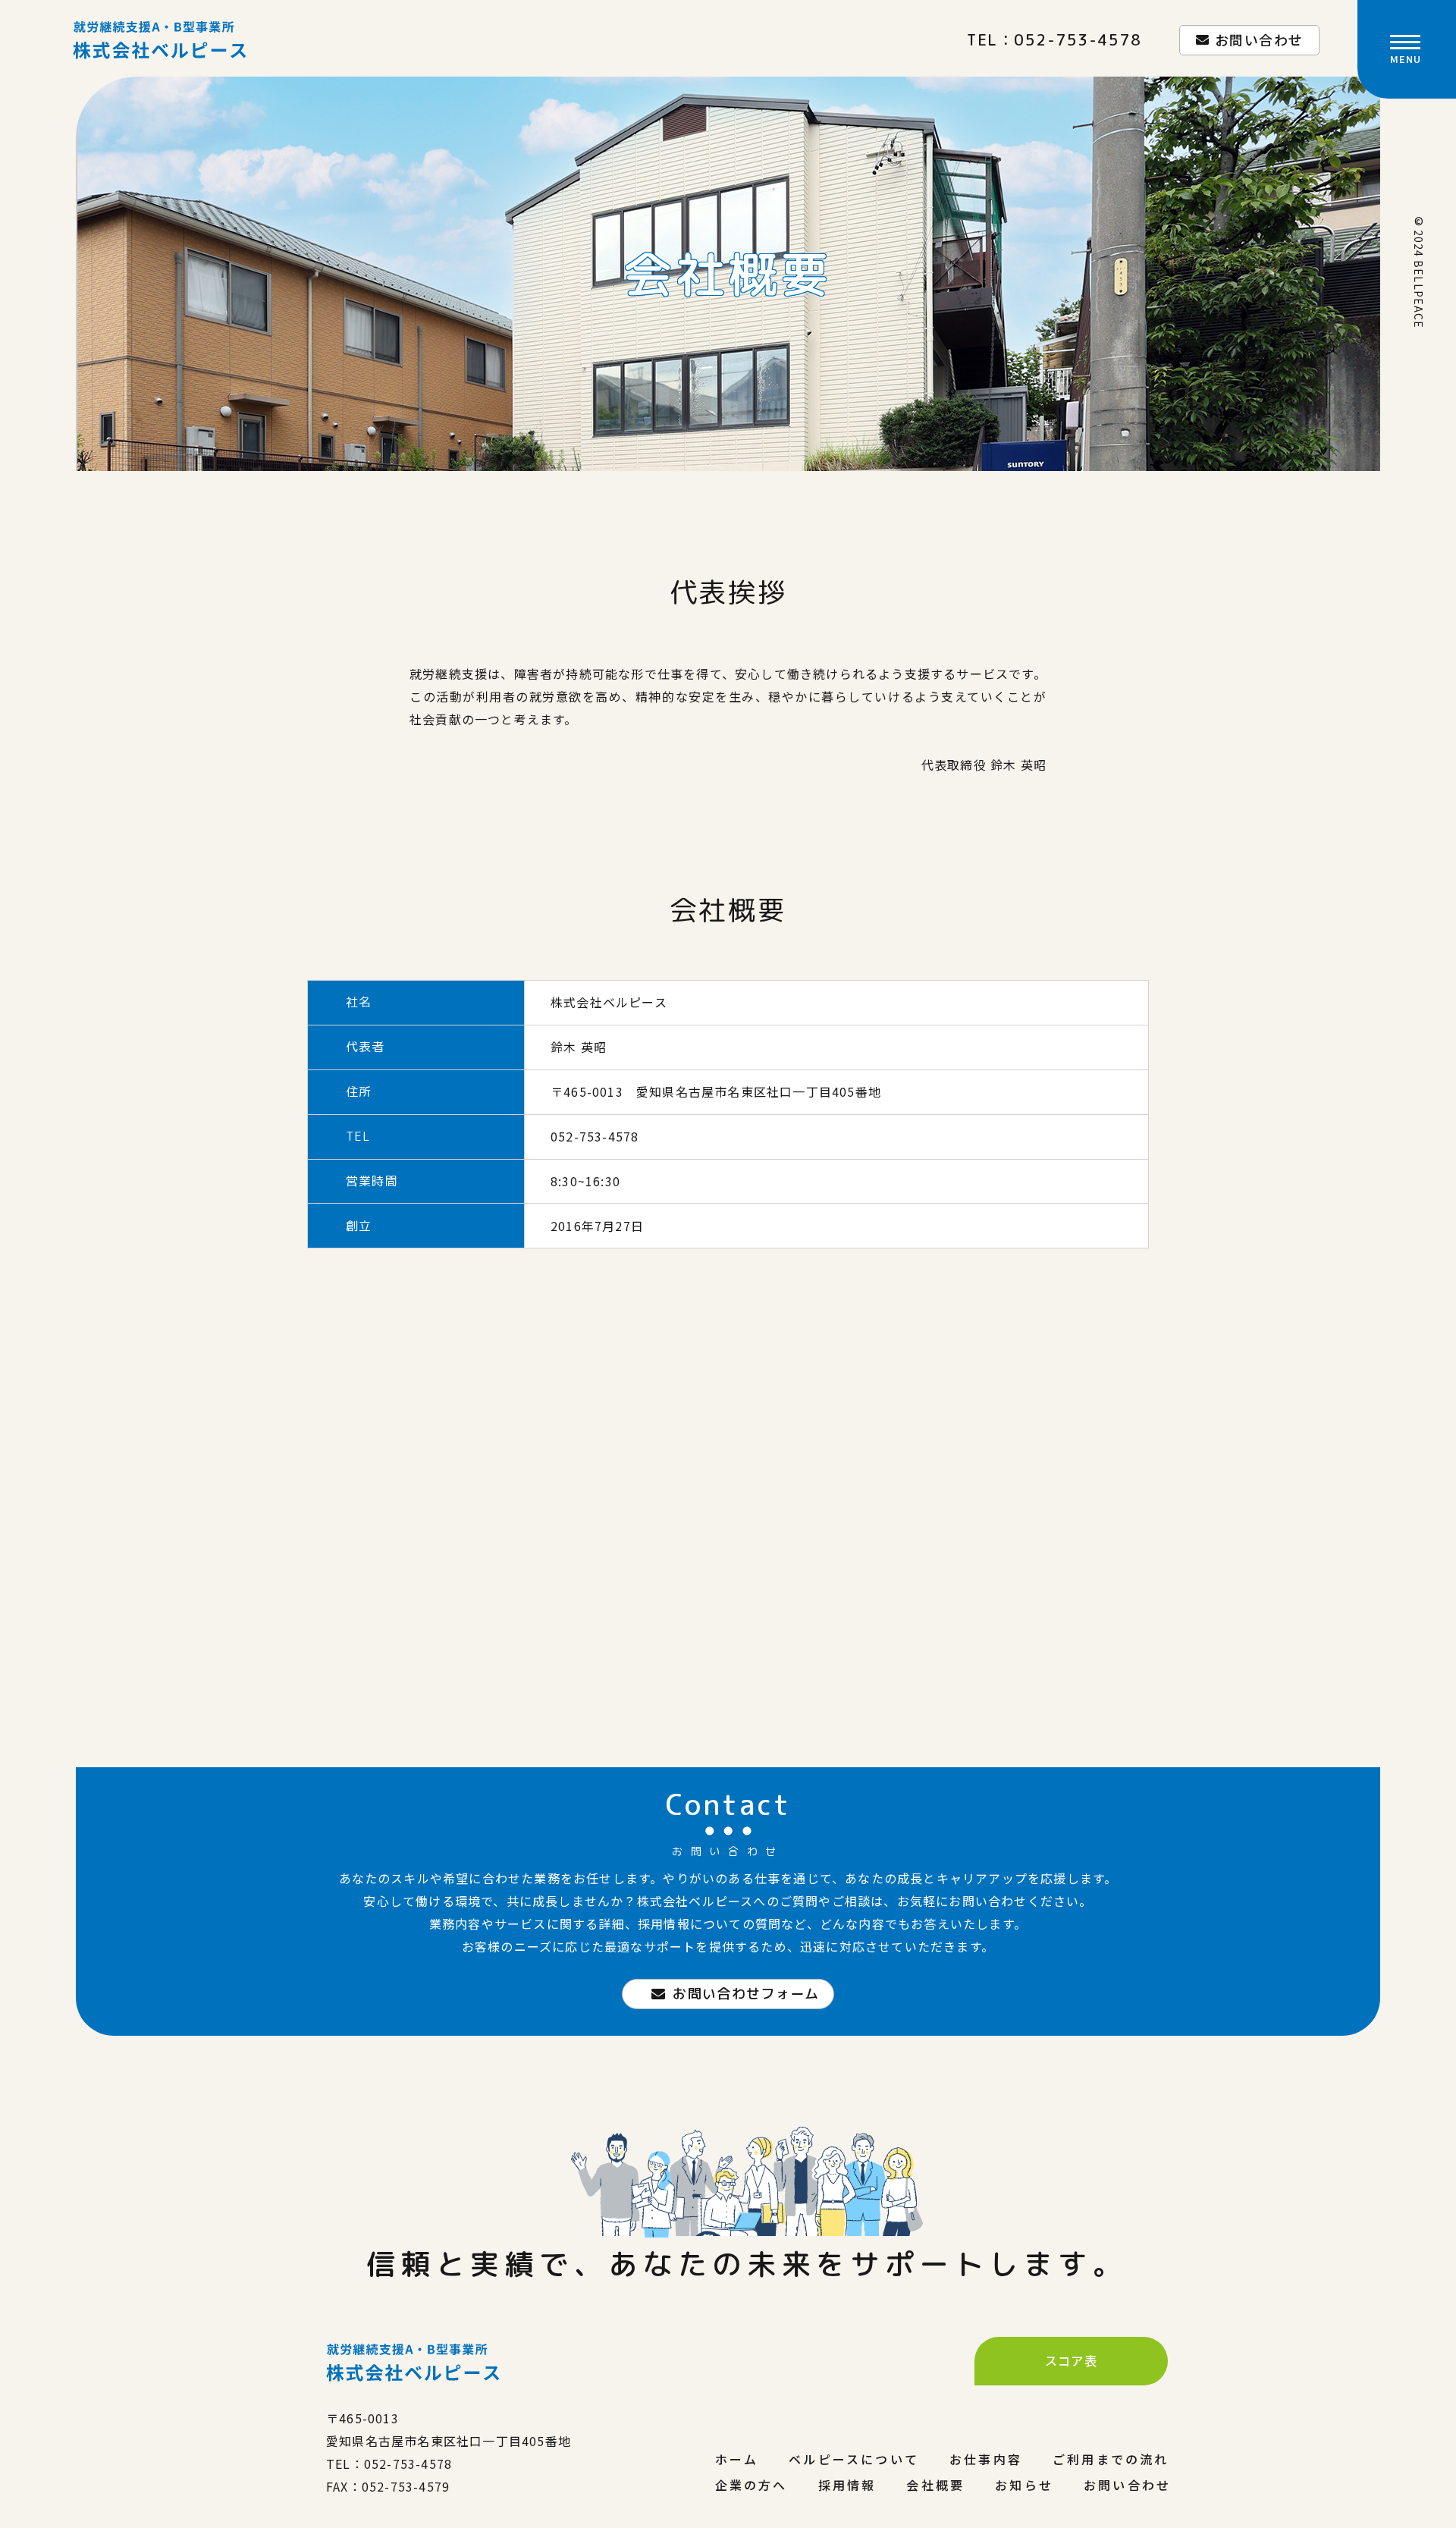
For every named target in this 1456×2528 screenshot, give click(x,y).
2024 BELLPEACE (1419, 279)
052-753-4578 (1078, 39)
